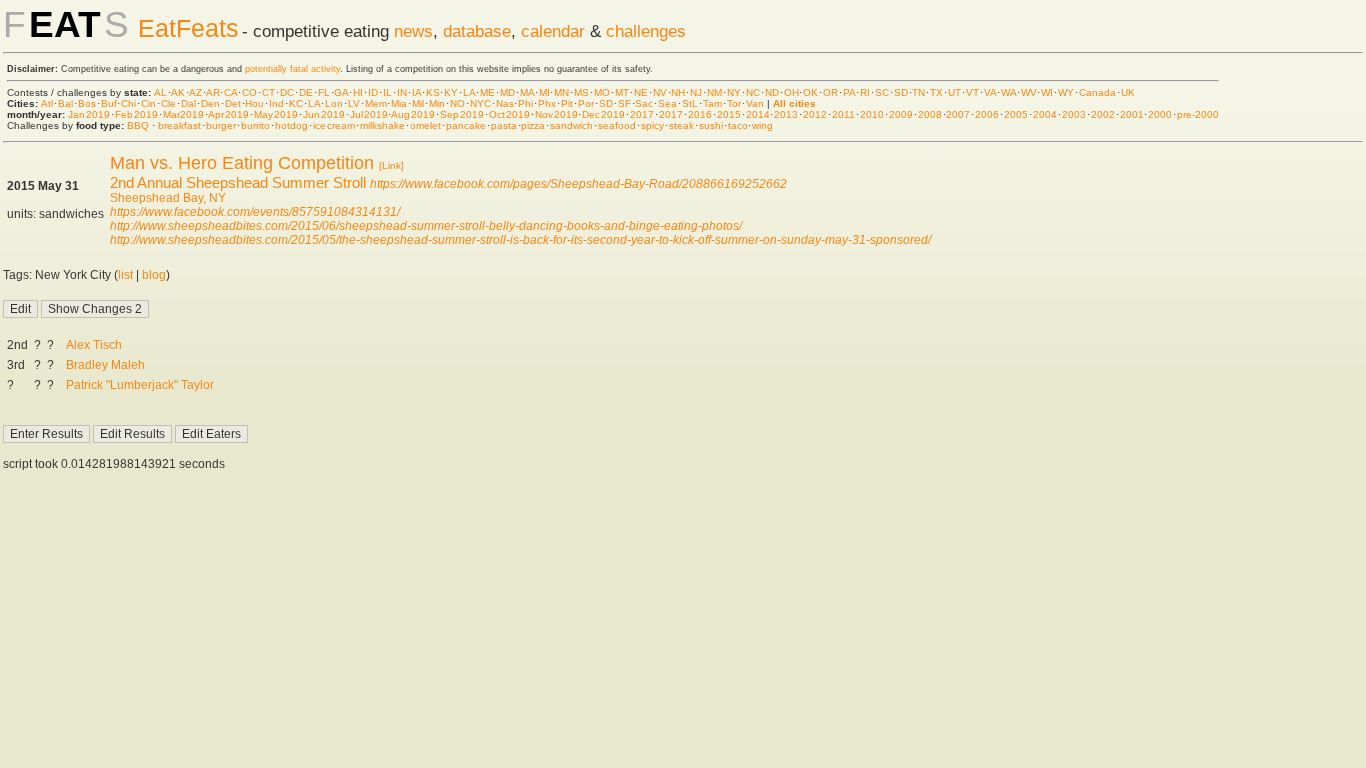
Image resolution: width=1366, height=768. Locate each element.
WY (1066, 92)
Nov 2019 (556, 114)
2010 (872, 114)
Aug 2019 (413, 114)
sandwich (571, 125)
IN (402, 92)
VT (972, 92)
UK (1128, 92)
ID (373, 92)
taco (738, 125)
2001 (1132, 114)
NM (714, 92)
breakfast (179, 125)
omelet (425, 125)
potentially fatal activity (292, 69)
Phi (525, 103)
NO (457, 103)
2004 (1045, 114)
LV (354, 103)
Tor (734, 103)
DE (306, 92)
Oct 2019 (509, 114)
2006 (987, 114)
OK (810, 92)
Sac (644, 103)
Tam (712, 103)
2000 (1160, 114)
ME (487, 92)
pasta (504, 125)
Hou (254, 103)
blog (154, 275)
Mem (376, 103)
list (125, 275)
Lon (334, 103)
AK (178, 92)
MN (561, 92)
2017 (642, 114)
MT (622, 92)
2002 (1103, 114)
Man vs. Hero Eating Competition (242, 163)
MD (507, 92)
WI (1047, 92)
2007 (958, 114)
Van (755, 103)
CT (268, 92)
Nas (505, 103)
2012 (815, 114)
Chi (128, 103)
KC (296, 103)
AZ (195, 92)
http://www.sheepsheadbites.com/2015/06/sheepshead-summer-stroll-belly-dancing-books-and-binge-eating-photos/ (426, 226)
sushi (711, 125)
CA (230, 92)
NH (678, 92)
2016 (700, 114)
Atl (47, 103)
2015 (729, 114)
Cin (148, 103)
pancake (466, 125)
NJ (696, 92)
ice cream (334, 125)
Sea (667, 103)
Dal (188, 103)
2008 (930, 114)
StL (690, 103)
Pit (567, 103)
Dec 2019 (603, 114)
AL (160, 92)
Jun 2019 (324, 114)
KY (451, 92)
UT (954, 92)
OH (791, 92)
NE (641, 92)
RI (865, 92)
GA (341, 92)
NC (753, 92)
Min (437, 103)
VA (990, 92)
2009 (901, 114)
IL (387, 92)
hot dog (292, 125)
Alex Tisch (94, 345)
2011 (843, 114)
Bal (65, 103)
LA (469, 92)
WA (1008, 92)
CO (249, 92)
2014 (758, 114)
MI (544, 92)
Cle (168, 103)
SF (624, 103)
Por (586, 103)
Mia (399, 103)
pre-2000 (1198, 114)
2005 (1016, 114)
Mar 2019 (184, 114)
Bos (87, 103)
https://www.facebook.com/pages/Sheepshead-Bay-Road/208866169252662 (578, 184)
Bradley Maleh (105, 365)
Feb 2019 (136, 114)
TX (936, 92)
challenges (646, 31)
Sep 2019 (462, 114)
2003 (1074, 114)
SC (882, 92)
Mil (418, 103)
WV (1029, 92)
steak (681, 125)
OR (830, 92)
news (413, 31)
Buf (109, 103)
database (477, 31)
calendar (553, 31)
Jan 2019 (89, 114)
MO (602, 92)
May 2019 (276, 114)
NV (660, 92)
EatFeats (188, 28)
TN (918, 92)
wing (762, 125)
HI (358, 92)
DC (287, 92)
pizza (533, 125)
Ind (276, 103)
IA (416, 92)
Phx (547, 103)
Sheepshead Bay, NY (168, 198)
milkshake (382, 125)
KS (433, 92)
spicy (652, 125)
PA (849, 92)
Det (233, 103)
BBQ (138, 125)
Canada (1097, 92)
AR (213, 92)
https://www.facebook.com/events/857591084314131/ (255, 212)
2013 (786, 114)
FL (324, 92)
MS (581, 92)
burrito (255, 125)
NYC (480, 103)
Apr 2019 (228, 114)
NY (734, 92)
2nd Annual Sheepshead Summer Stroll (238, 182)
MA (527, 92)
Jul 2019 (369, 114)
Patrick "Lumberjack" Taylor (140, 385)
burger (221, 125)
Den (210, 103)
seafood (617, 125)
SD (901, 92)
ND (772, 92)
